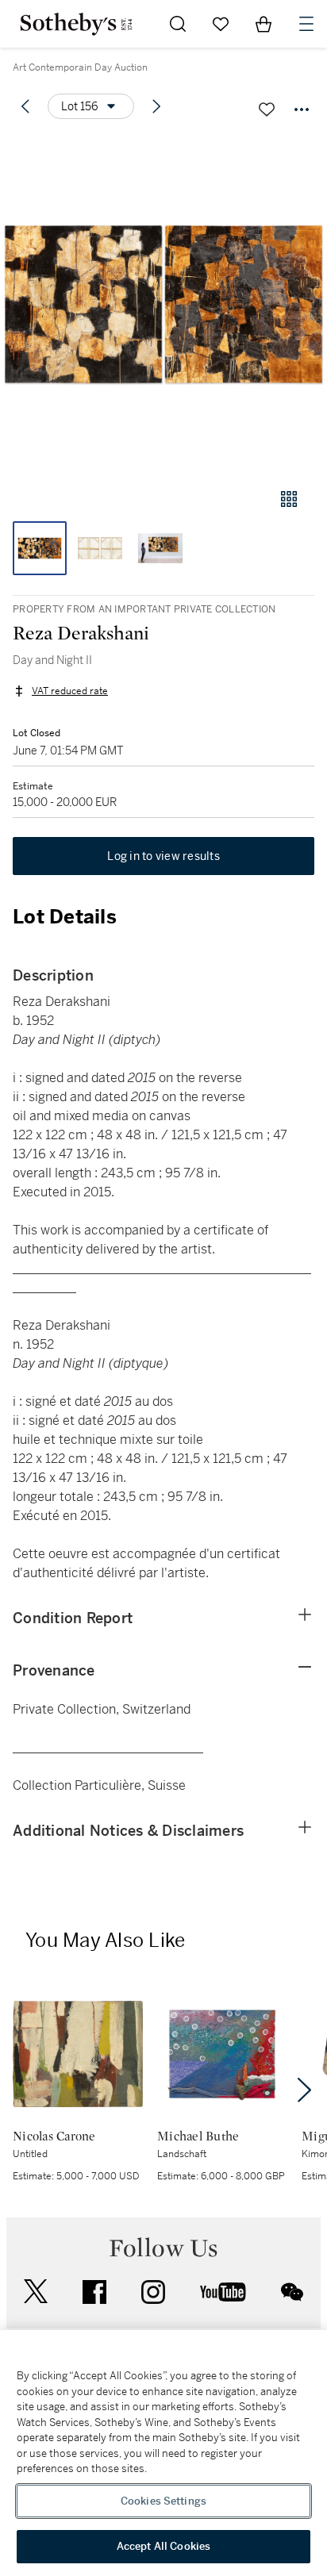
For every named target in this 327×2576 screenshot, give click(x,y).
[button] (163, 304)
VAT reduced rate (70, 691)
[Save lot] (267, 109)
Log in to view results (163, 856)
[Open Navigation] (306, 24)
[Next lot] (156, 106)
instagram (153, 2292)
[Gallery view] (289, 499)
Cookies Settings (163, 2501)
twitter (36, 2292)
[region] (163, 2453)
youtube (223, 2292)
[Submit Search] (178, 24)
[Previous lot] (25, 106)
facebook (94, 2292)
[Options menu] (302, 109)
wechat (292, 2292)
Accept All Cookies (163, 2546)
